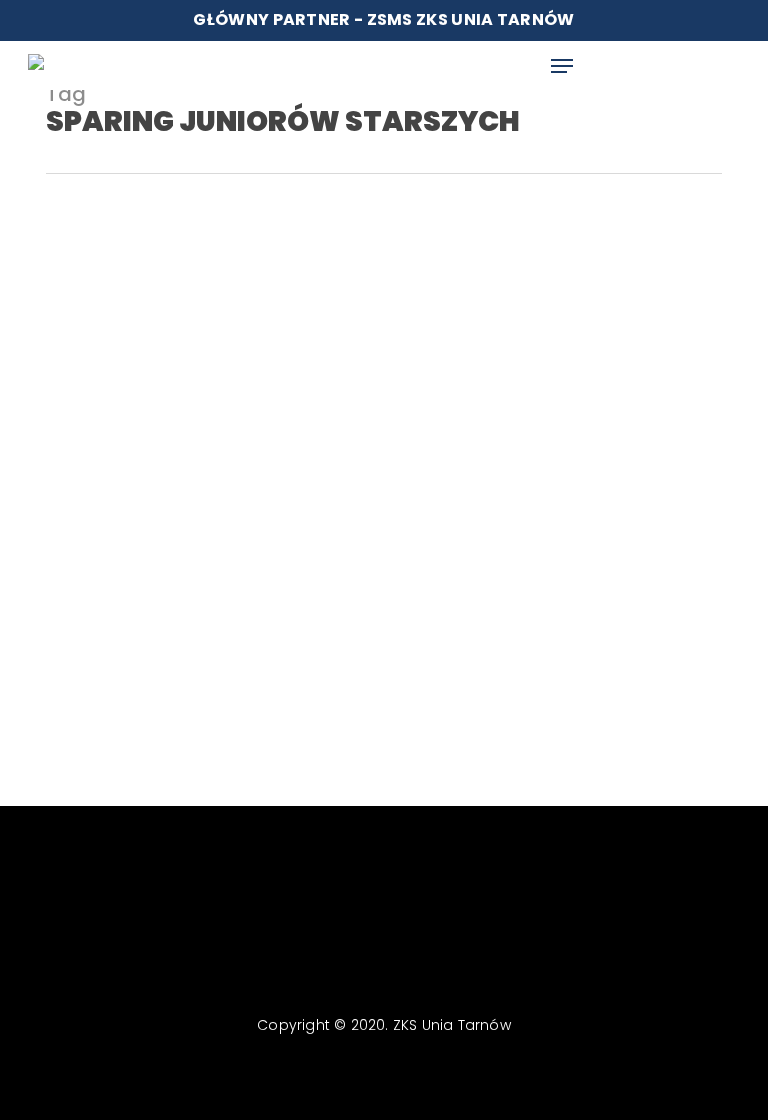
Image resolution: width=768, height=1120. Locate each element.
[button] (562, 66)
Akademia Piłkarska (118, 628)
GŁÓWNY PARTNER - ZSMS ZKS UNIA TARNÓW (383, 19)
